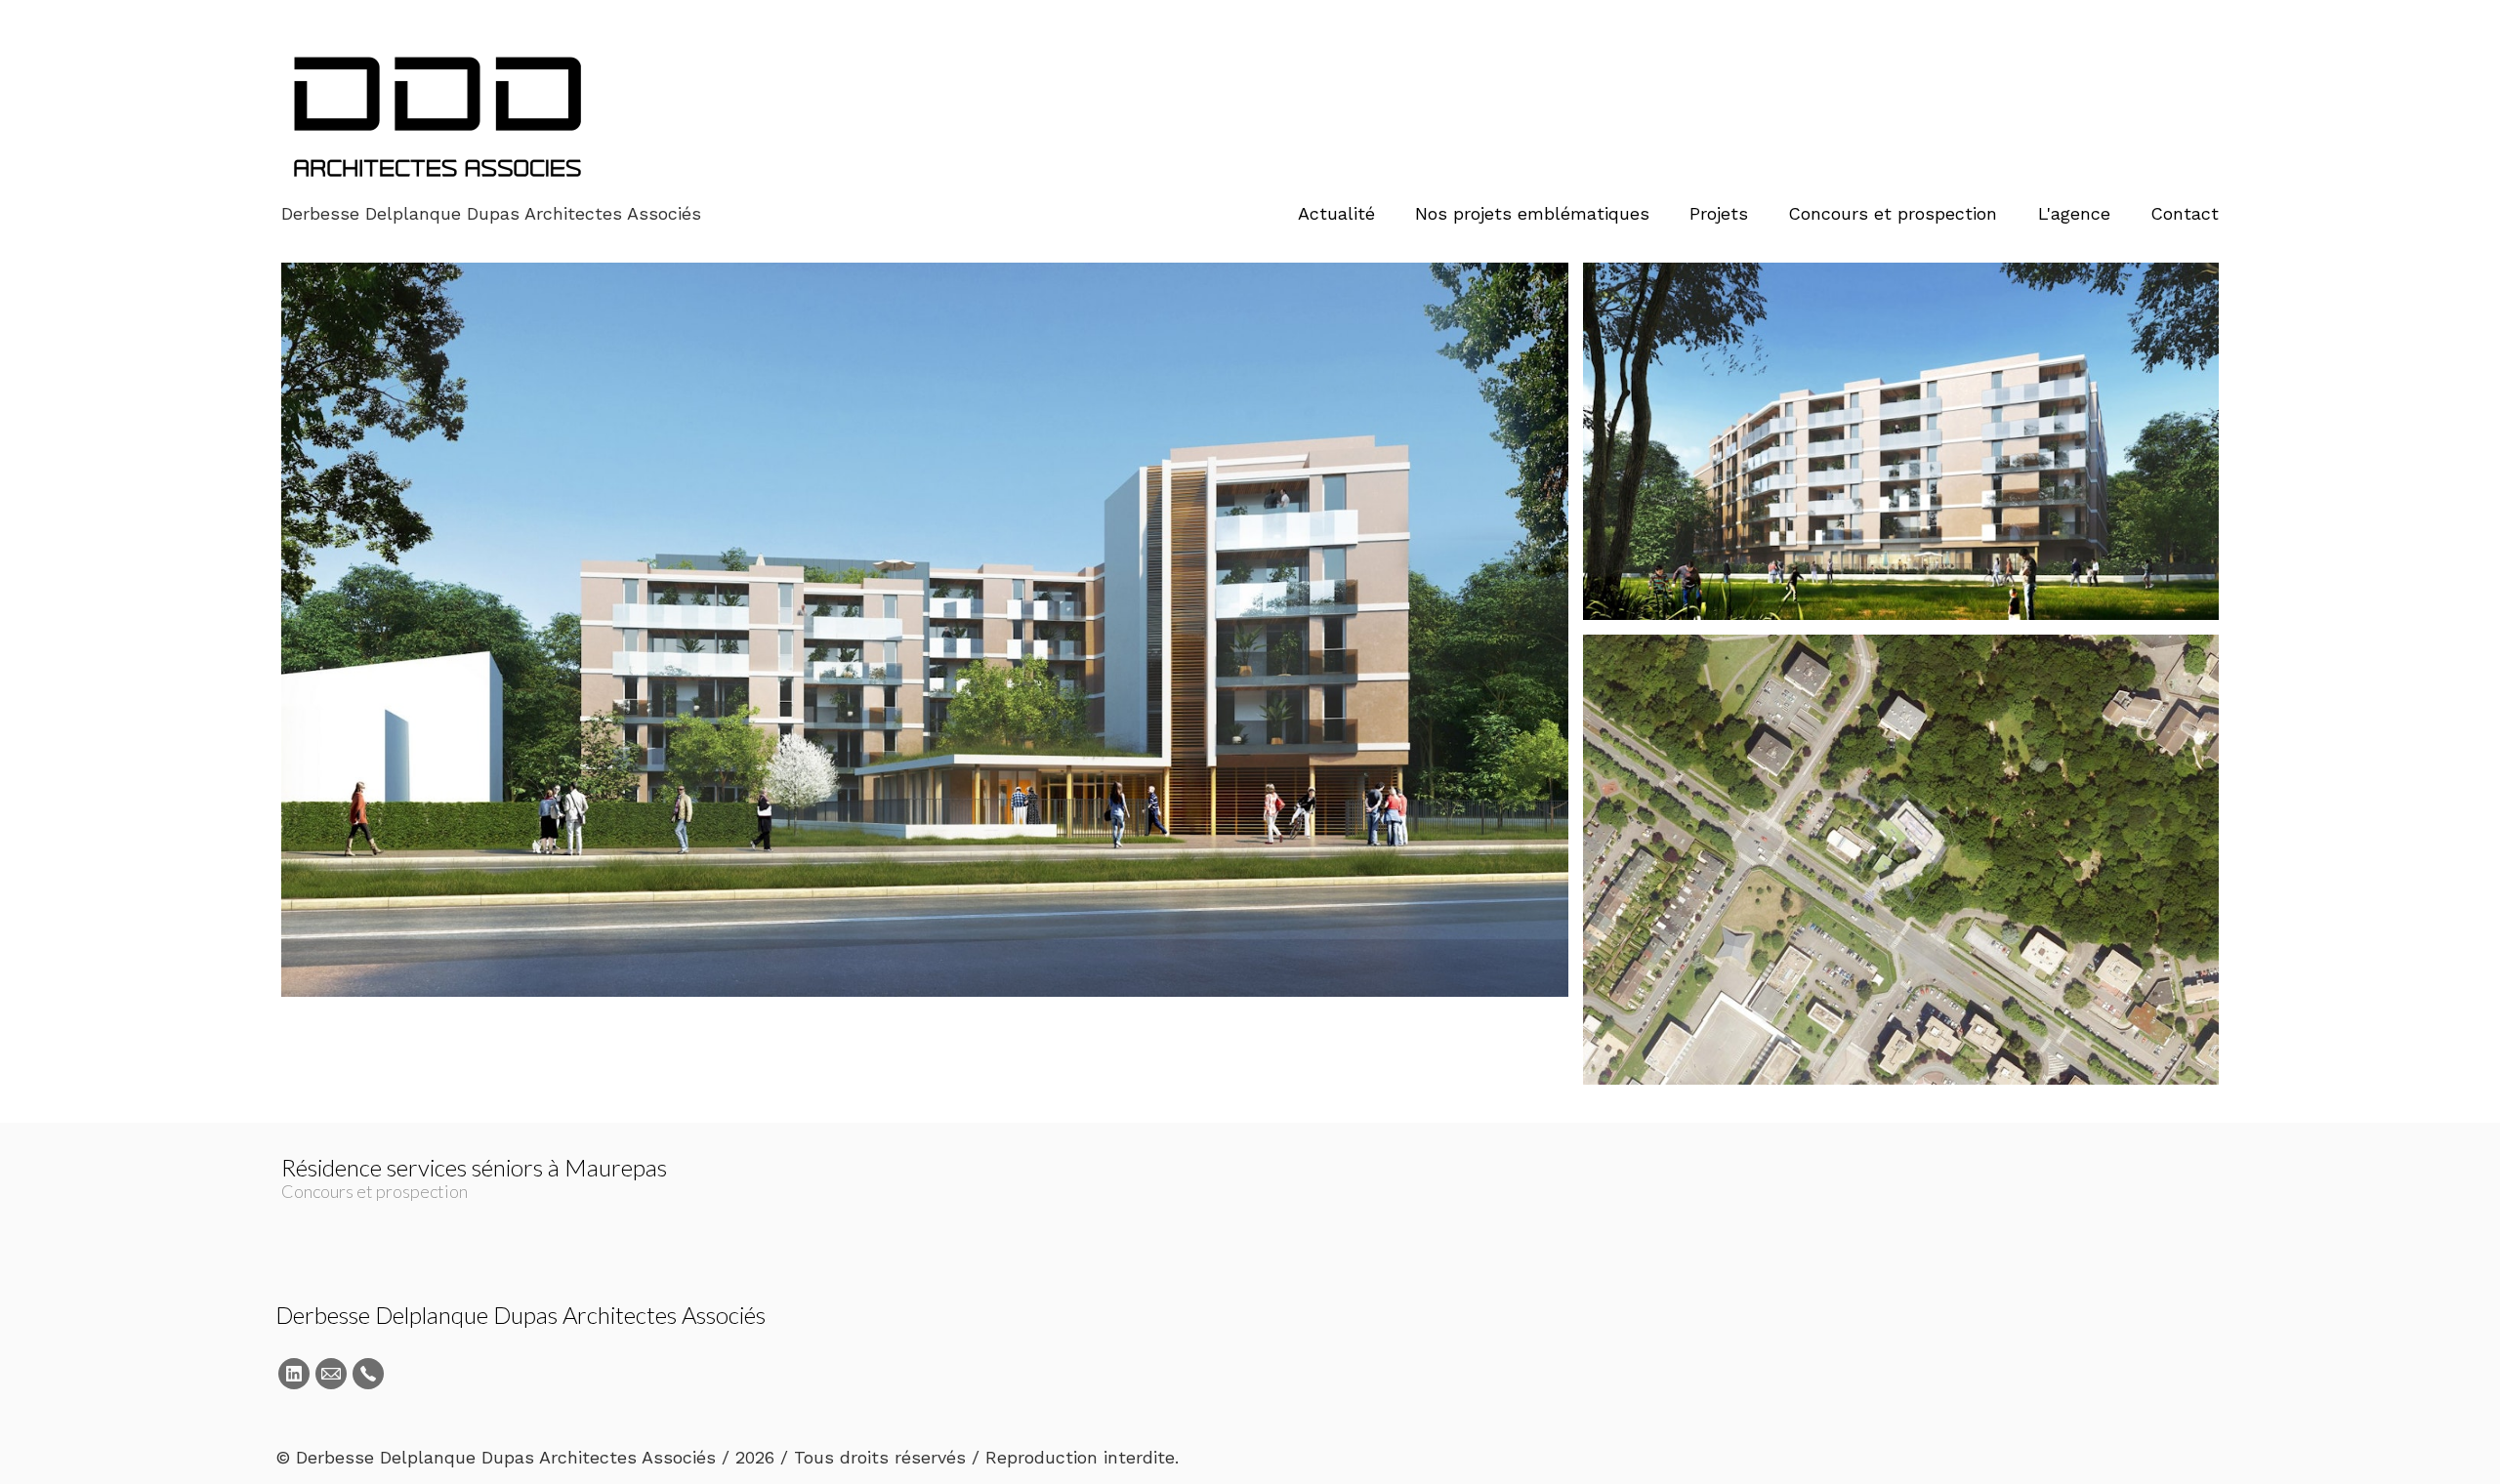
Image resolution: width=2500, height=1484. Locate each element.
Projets (1719, 213)
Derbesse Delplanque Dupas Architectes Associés (521, 1315)
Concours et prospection (1893, 213)
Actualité (1336, 213)
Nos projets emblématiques (1532, 213)
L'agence (2074, 213)
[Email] (331, 1374)
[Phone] (368, 1374)
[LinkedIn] (294, 1374)
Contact (2185, 213)
